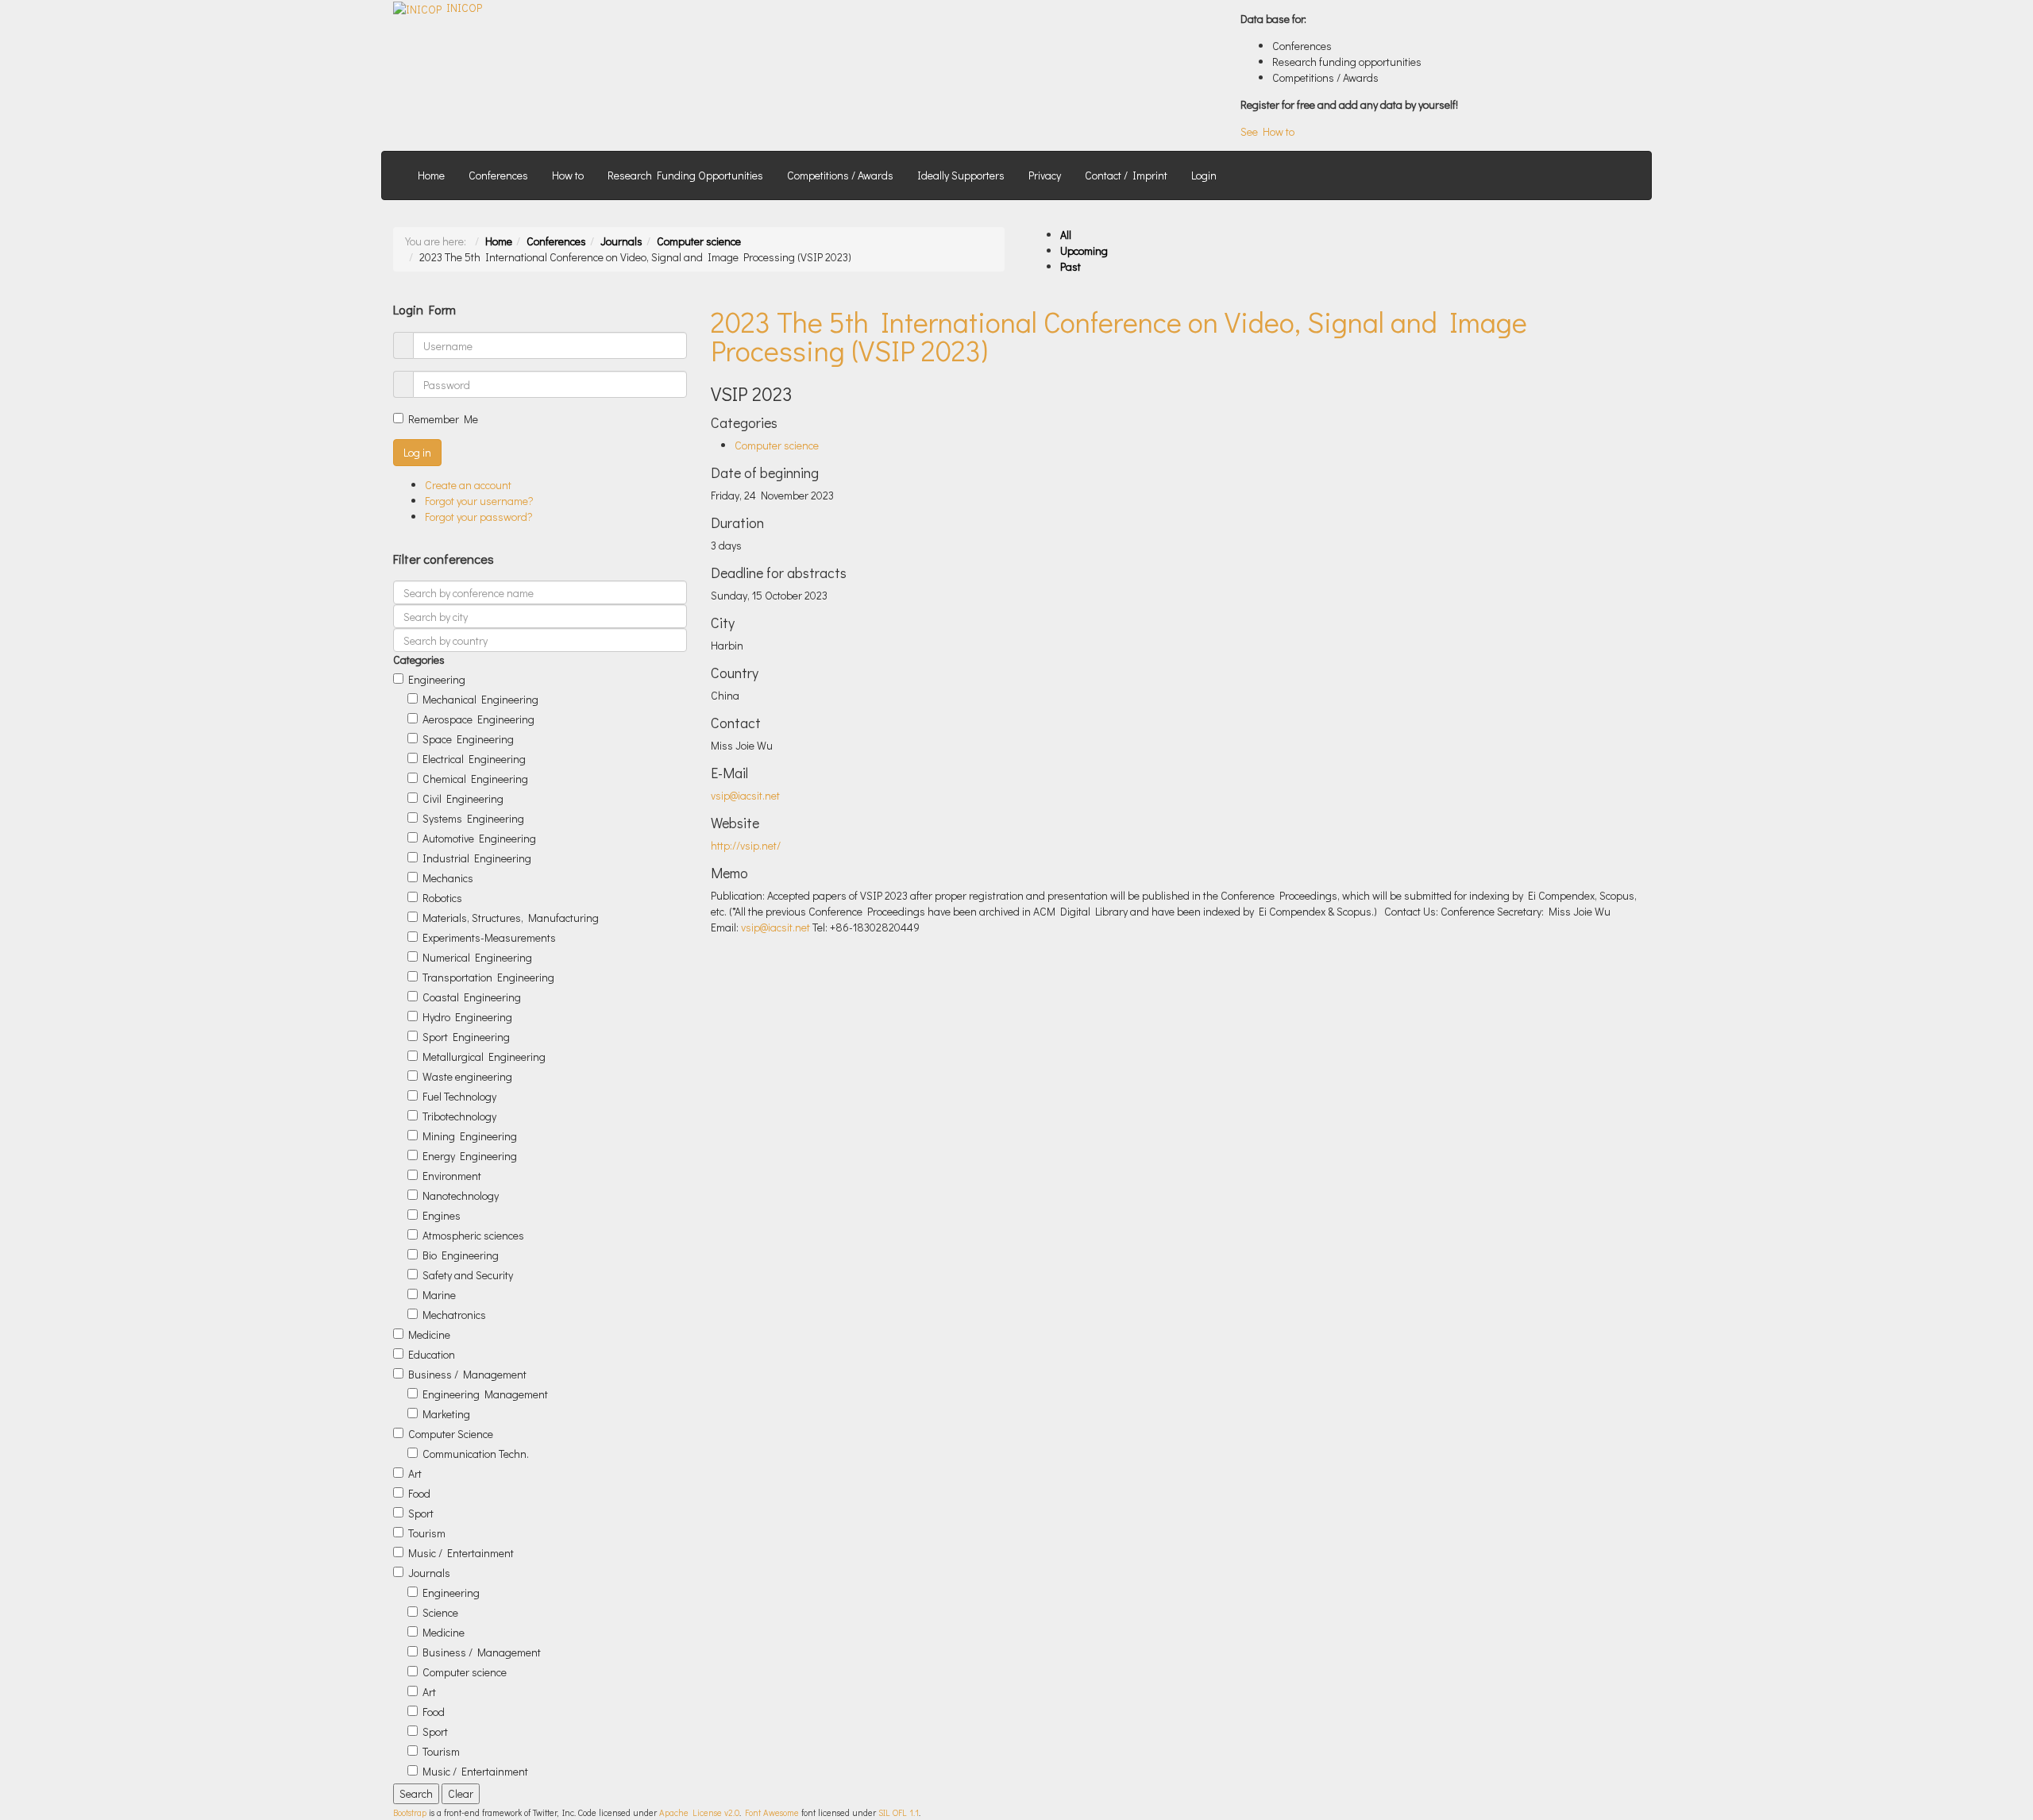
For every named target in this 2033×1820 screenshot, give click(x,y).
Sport (421, 1513)
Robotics (442, 898)
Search (416, 1793)
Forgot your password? (479, 517)
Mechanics (448, 878)
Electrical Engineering (474, 759)
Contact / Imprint (1126, 175)
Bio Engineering (461, 1255)
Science (440, 1612)
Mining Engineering (470, 1136)
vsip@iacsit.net (745, 795)
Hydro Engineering (467, 1017)
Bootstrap (410, 1812)
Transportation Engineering (488, 977)
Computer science (699, 241)
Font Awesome (772, 1812)
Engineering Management (485, 1394)
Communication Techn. (476, 1454)
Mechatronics (454, 1315)
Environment (452, 1176)
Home (431, 175)
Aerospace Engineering (478, 719)
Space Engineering (468, 739)
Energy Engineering (470, 1156)
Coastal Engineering (472, 997)
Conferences (498, 175)
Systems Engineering (473, 818)
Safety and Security (468, 1275)
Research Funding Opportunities (685, 175)
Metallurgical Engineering (484, 1057)
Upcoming (1084, 251)
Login (1204, 175)
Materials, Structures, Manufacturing (511, 918)
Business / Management (467, 1374)
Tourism (427, 1533)
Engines (442, 1215)
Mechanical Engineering (480, 699)
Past (1071, 266)
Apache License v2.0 (699, 1812)
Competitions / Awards (840, 175)
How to (568, 175)
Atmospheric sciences (473, 1235)
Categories (419, 659)
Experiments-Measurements (489, 937)
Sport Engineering (466, 1037)
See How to (1267, 131)
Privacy (1045, 175)
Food (419, 1493)
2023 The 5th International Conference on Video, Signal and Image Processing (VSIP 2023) (1119, 336)
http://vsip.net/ (746, 845)
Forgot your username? (479, 501)
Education (432, 1354)
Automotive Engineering (479, 838)
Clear (461, 1793)
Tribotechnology (459, 1116)
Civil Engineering (463, 798)
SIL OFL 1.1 (899, 1812)
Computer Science (451, 1434)
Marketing (446, 1414)
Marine (439, 1295)
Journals (621, 241)
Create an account (468, 485)
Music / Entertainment (461, 1553)
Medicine (429, 1334)
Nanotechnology (461, 1195)
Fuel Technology (459, 1096)
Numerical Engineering (477, 957)
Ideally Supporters (961, 175)
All (1066, 235)
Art (415, 1473)
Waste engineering (467, 1076)
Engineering (437, 679)
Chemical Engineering (475, 779)
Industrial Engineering (477, 858)
